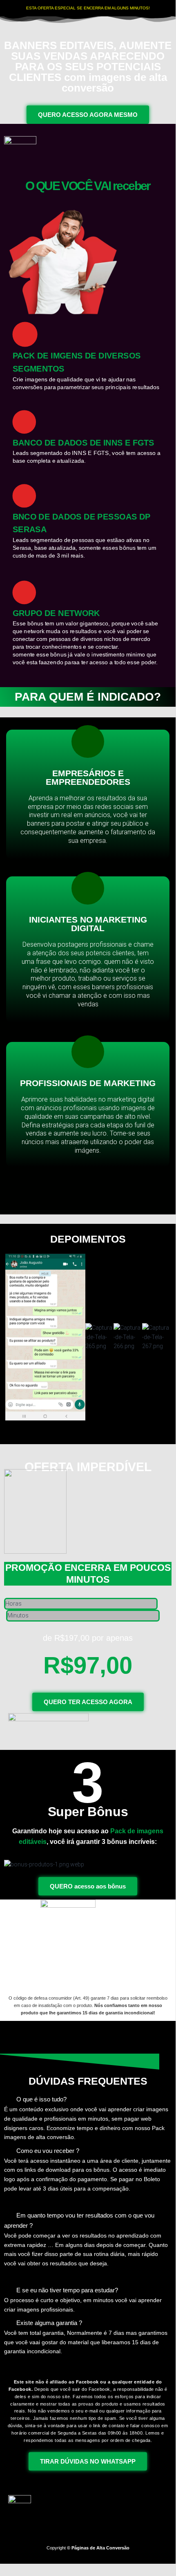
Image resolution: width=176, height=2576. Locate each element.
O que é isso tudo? (41, 2099)
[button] (88, 1425)
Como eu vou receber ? (48, 2151)
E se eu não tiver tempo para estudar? (67, 2290)
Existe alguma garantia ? (49, 2323)
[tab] (88, 2202)
